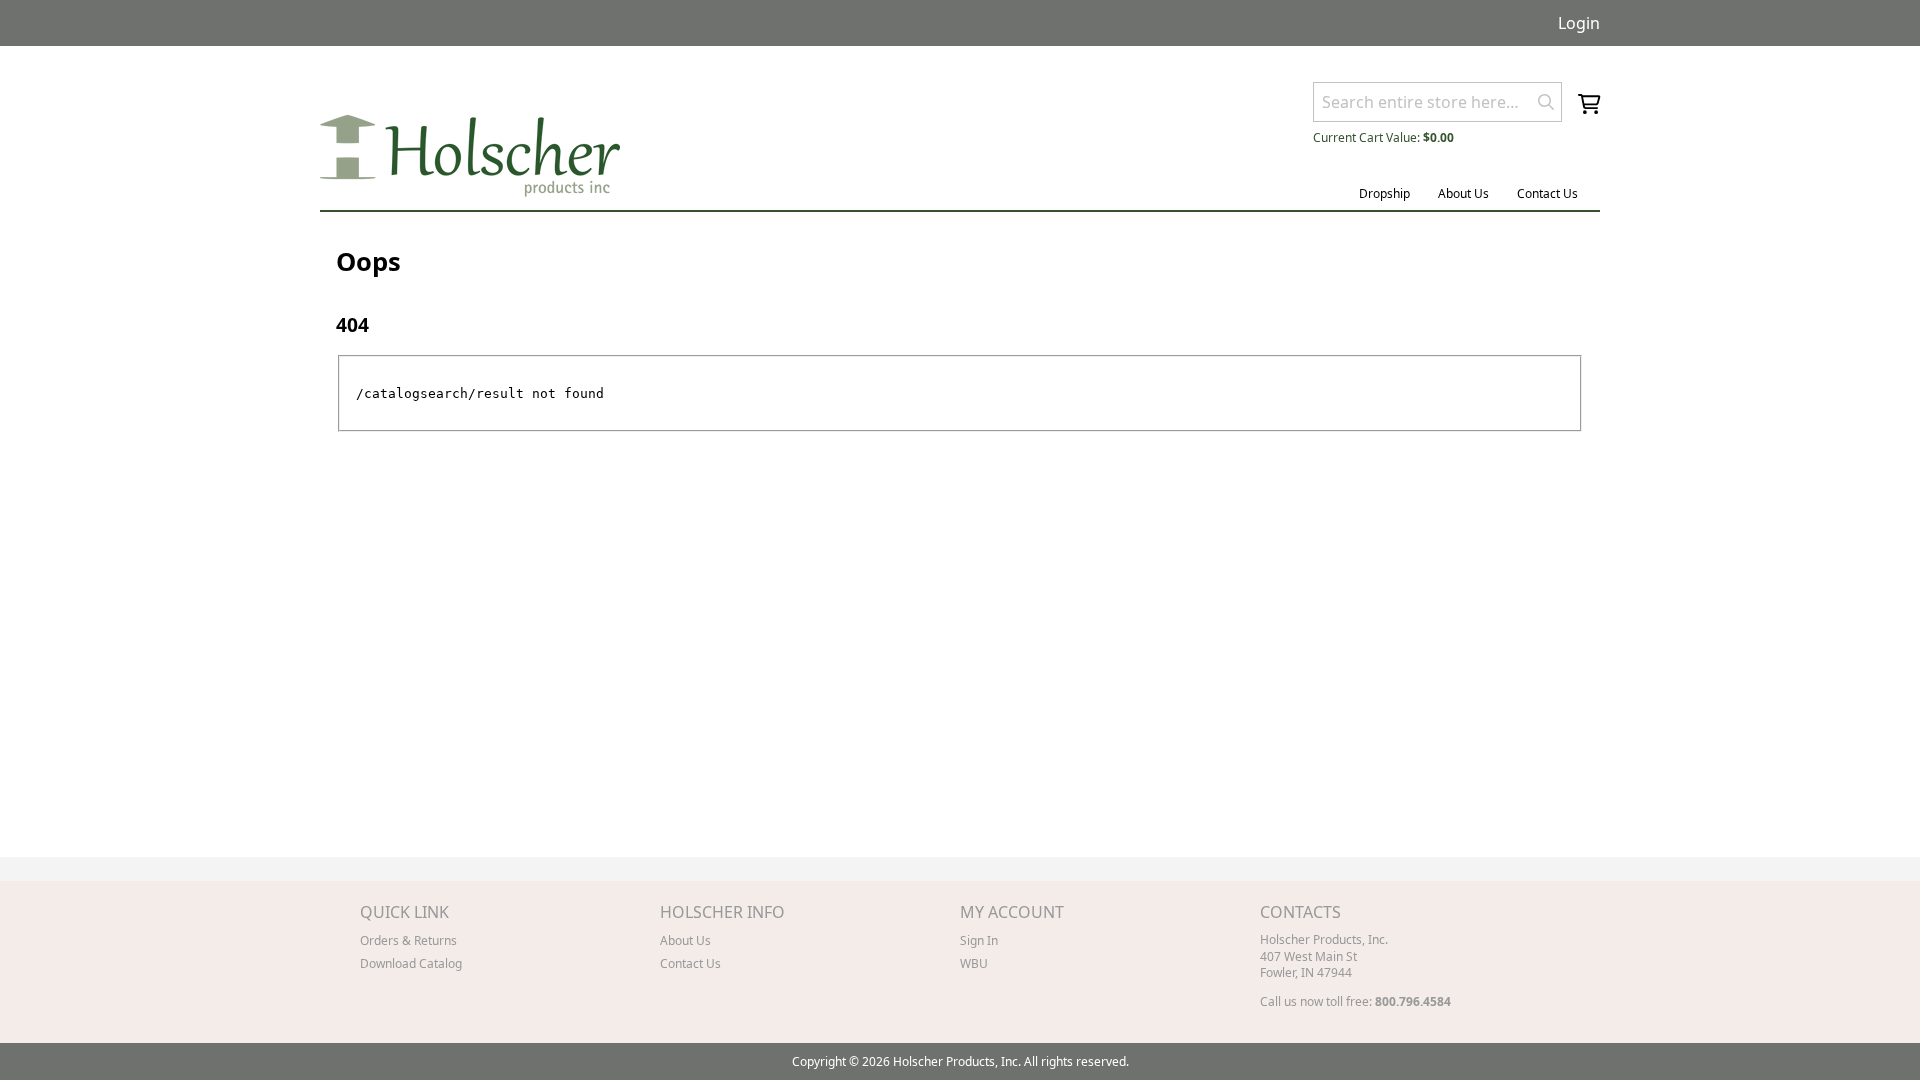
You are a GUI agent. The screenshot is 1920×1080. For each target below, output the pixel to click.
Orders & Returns (408, 940)
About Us (1463, 193)
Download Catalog (411, 963)
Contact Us (1547, 193)
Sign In (979, 940)
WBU (974, 963)
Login (1579, 23)
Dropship (1384, 193)
